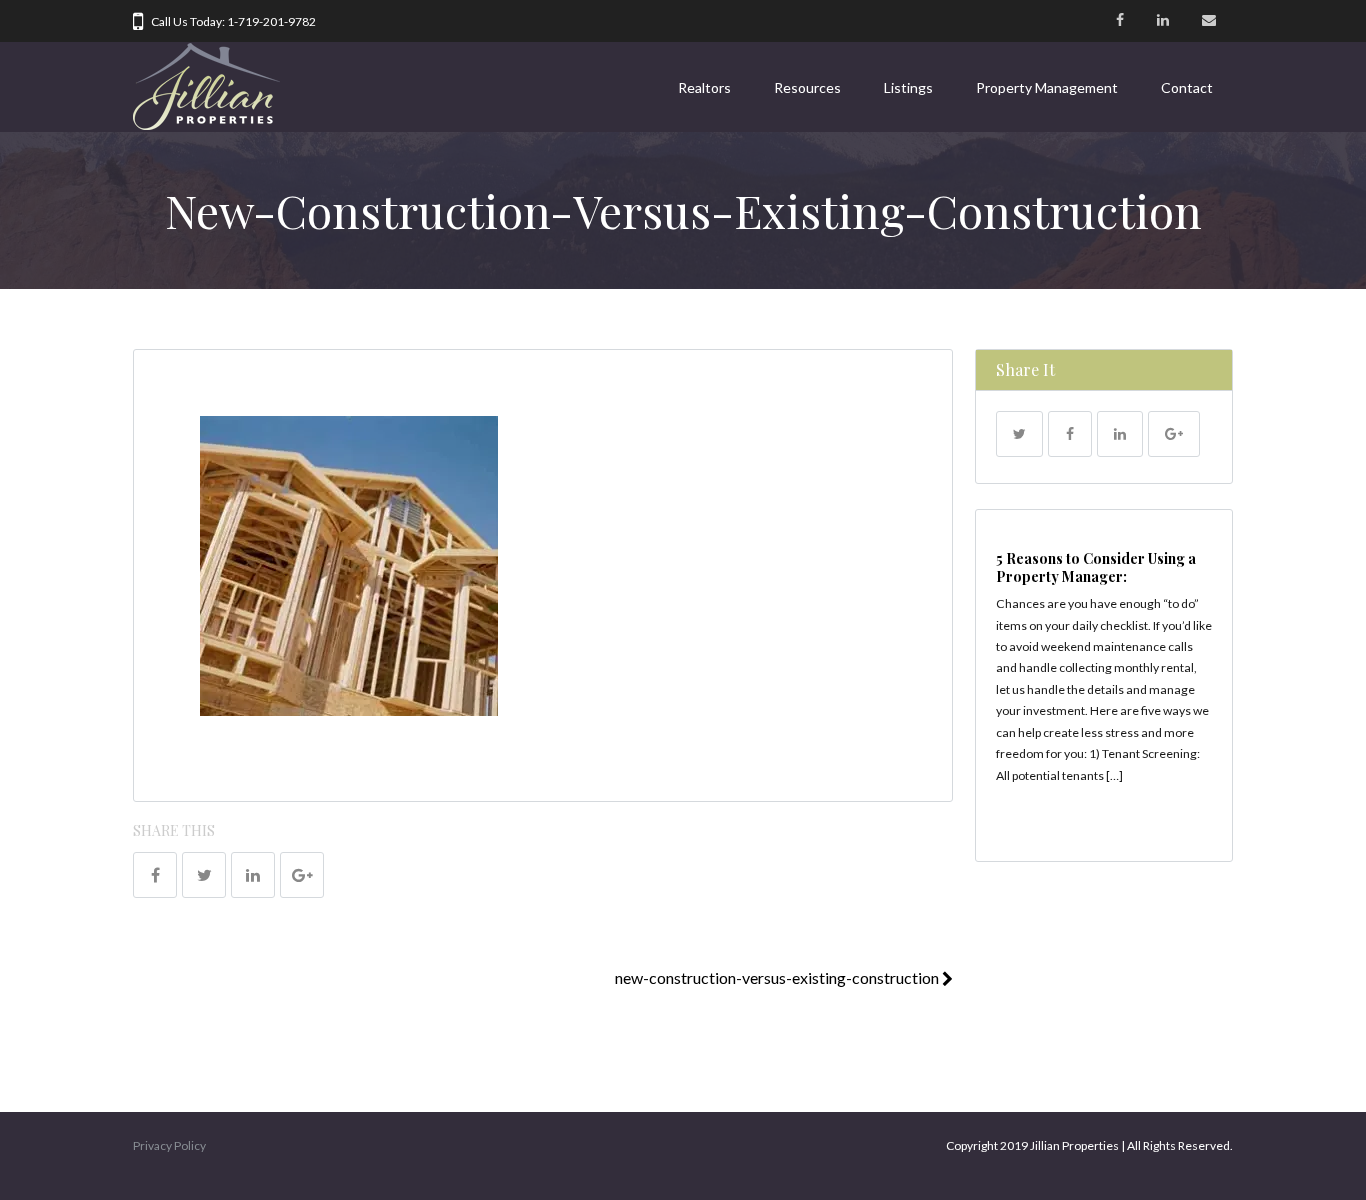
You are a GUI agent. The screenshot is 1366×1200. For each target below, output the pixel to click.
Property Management (1047, 87)
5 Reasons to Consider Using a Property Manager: (1096, 567)
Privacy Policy (169, 1145)
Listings (908, 87)
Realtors (704, 87)
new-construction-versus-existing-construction (778, 977)
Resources (807, 87)
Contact (1187, 87)
